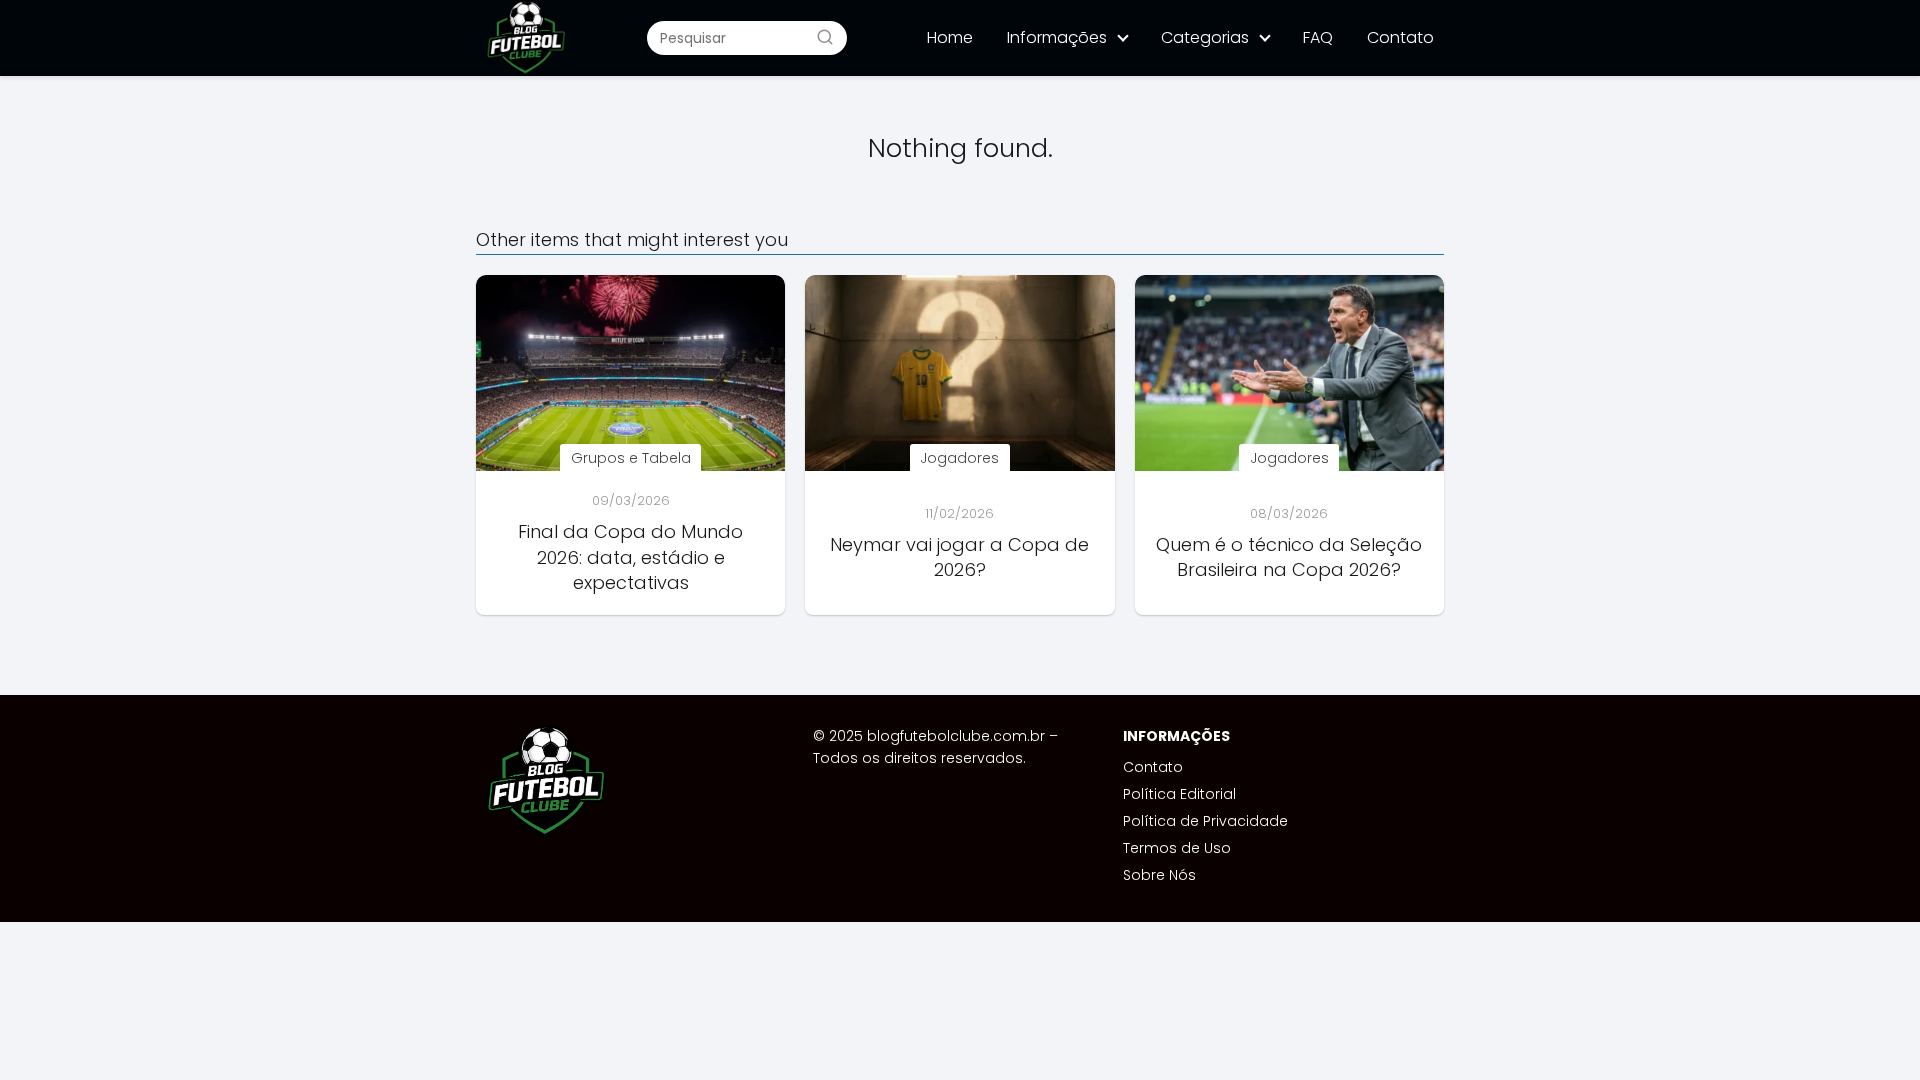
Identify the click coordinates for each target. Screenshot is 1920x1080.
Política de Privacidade (1205, 821)
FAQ (1318, 37)
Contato (1400, 37)
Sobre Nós (1159, 875)
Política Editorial (1179, 794)
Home (950, 37)
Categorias (1205, 37)
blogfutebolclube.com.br (956, 736)
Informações (1057, 37)
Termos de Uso (1177, 848)
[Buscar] (825, 37)
